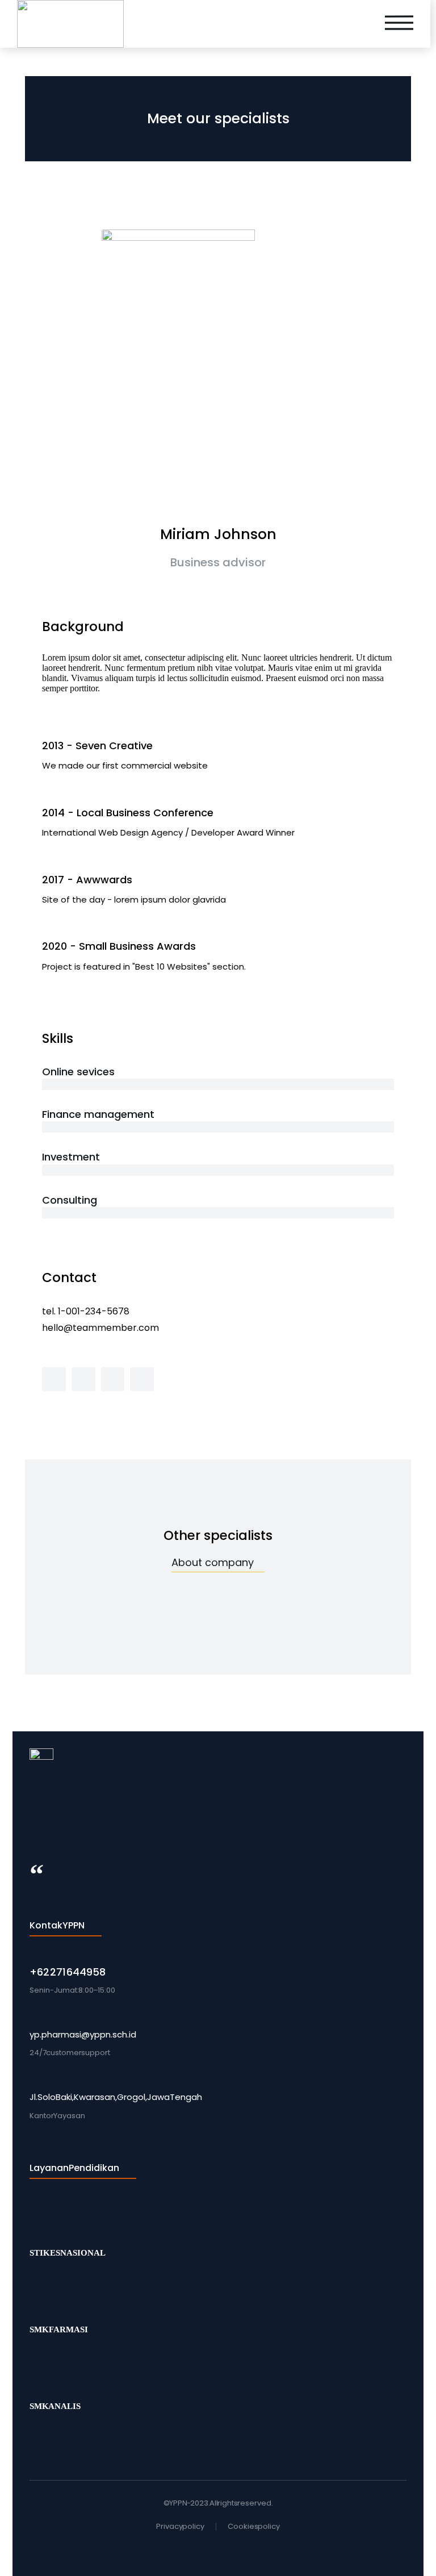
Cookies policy (254, 2526)
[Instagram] (228, 2549)
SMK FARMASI (59, 2329)
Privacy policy (180, 2526)
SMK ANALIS (55, 2406)
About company (213, 1562)
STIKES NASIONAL (68, 2253)
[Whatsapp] (208, 2549)
